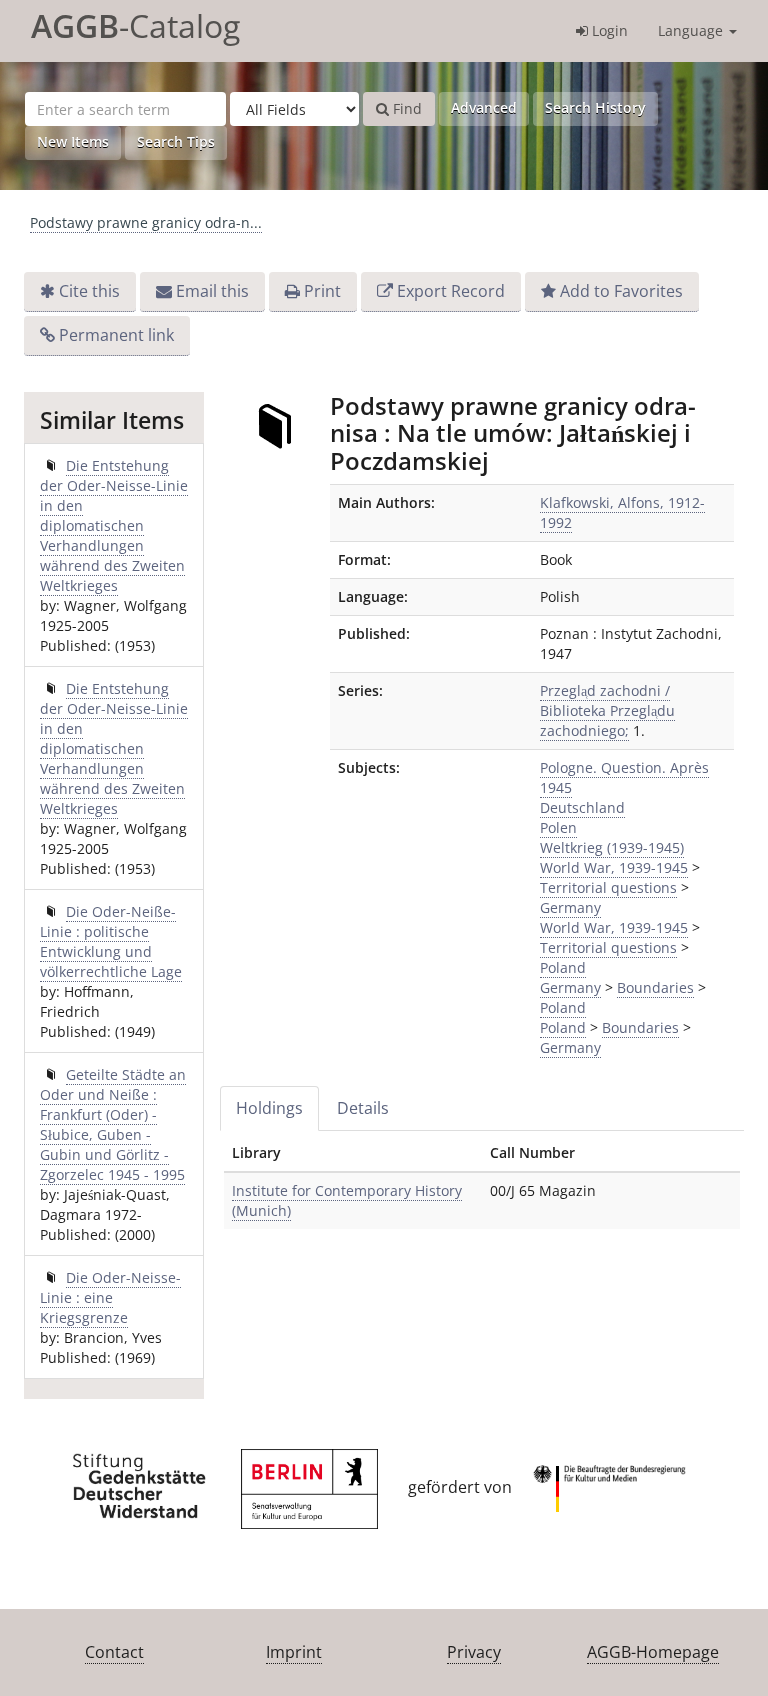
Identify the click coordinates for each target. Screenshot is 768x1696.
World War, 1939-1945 (614, 867)
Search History (595, 107)
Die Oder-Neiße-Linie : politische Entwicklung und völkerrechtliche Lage (111, 941)
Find (405, 108)
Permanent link (116, 335)
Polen (558, 827)
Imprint (294, 1652)
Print (322, 291)
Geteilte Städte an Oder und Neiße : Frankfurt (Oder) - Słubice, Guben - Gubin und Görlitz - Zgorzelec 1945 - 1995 (113, 1124)
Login (608, 30)
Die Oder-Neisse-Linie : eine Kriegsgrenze (110, 1297)
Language (692, 30)
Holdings (269, 1108)
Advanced (484, 107)
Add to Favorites (621, 291)
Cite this (89, 291)
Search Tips (176, 141)
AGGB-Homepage (653, 1652)
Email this (212, 291)
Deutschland (582, 807)
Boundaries (655, 987)
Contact (114, 1652)
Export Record (451, 291)
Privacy (474, 1652)
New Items (73, 141)
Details (363, 1108)
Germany (570, 907)
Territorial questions (608, 887)
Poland (563, 967)
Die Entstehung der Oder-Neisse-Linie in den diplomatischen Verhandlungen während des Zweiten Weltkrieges (114, 525)
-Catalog (135, 25)
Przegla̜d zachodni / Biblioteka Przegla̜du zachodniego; (607, 710)
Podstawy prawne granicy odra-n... (146, 222)
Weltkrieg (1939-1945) (612, 847)
